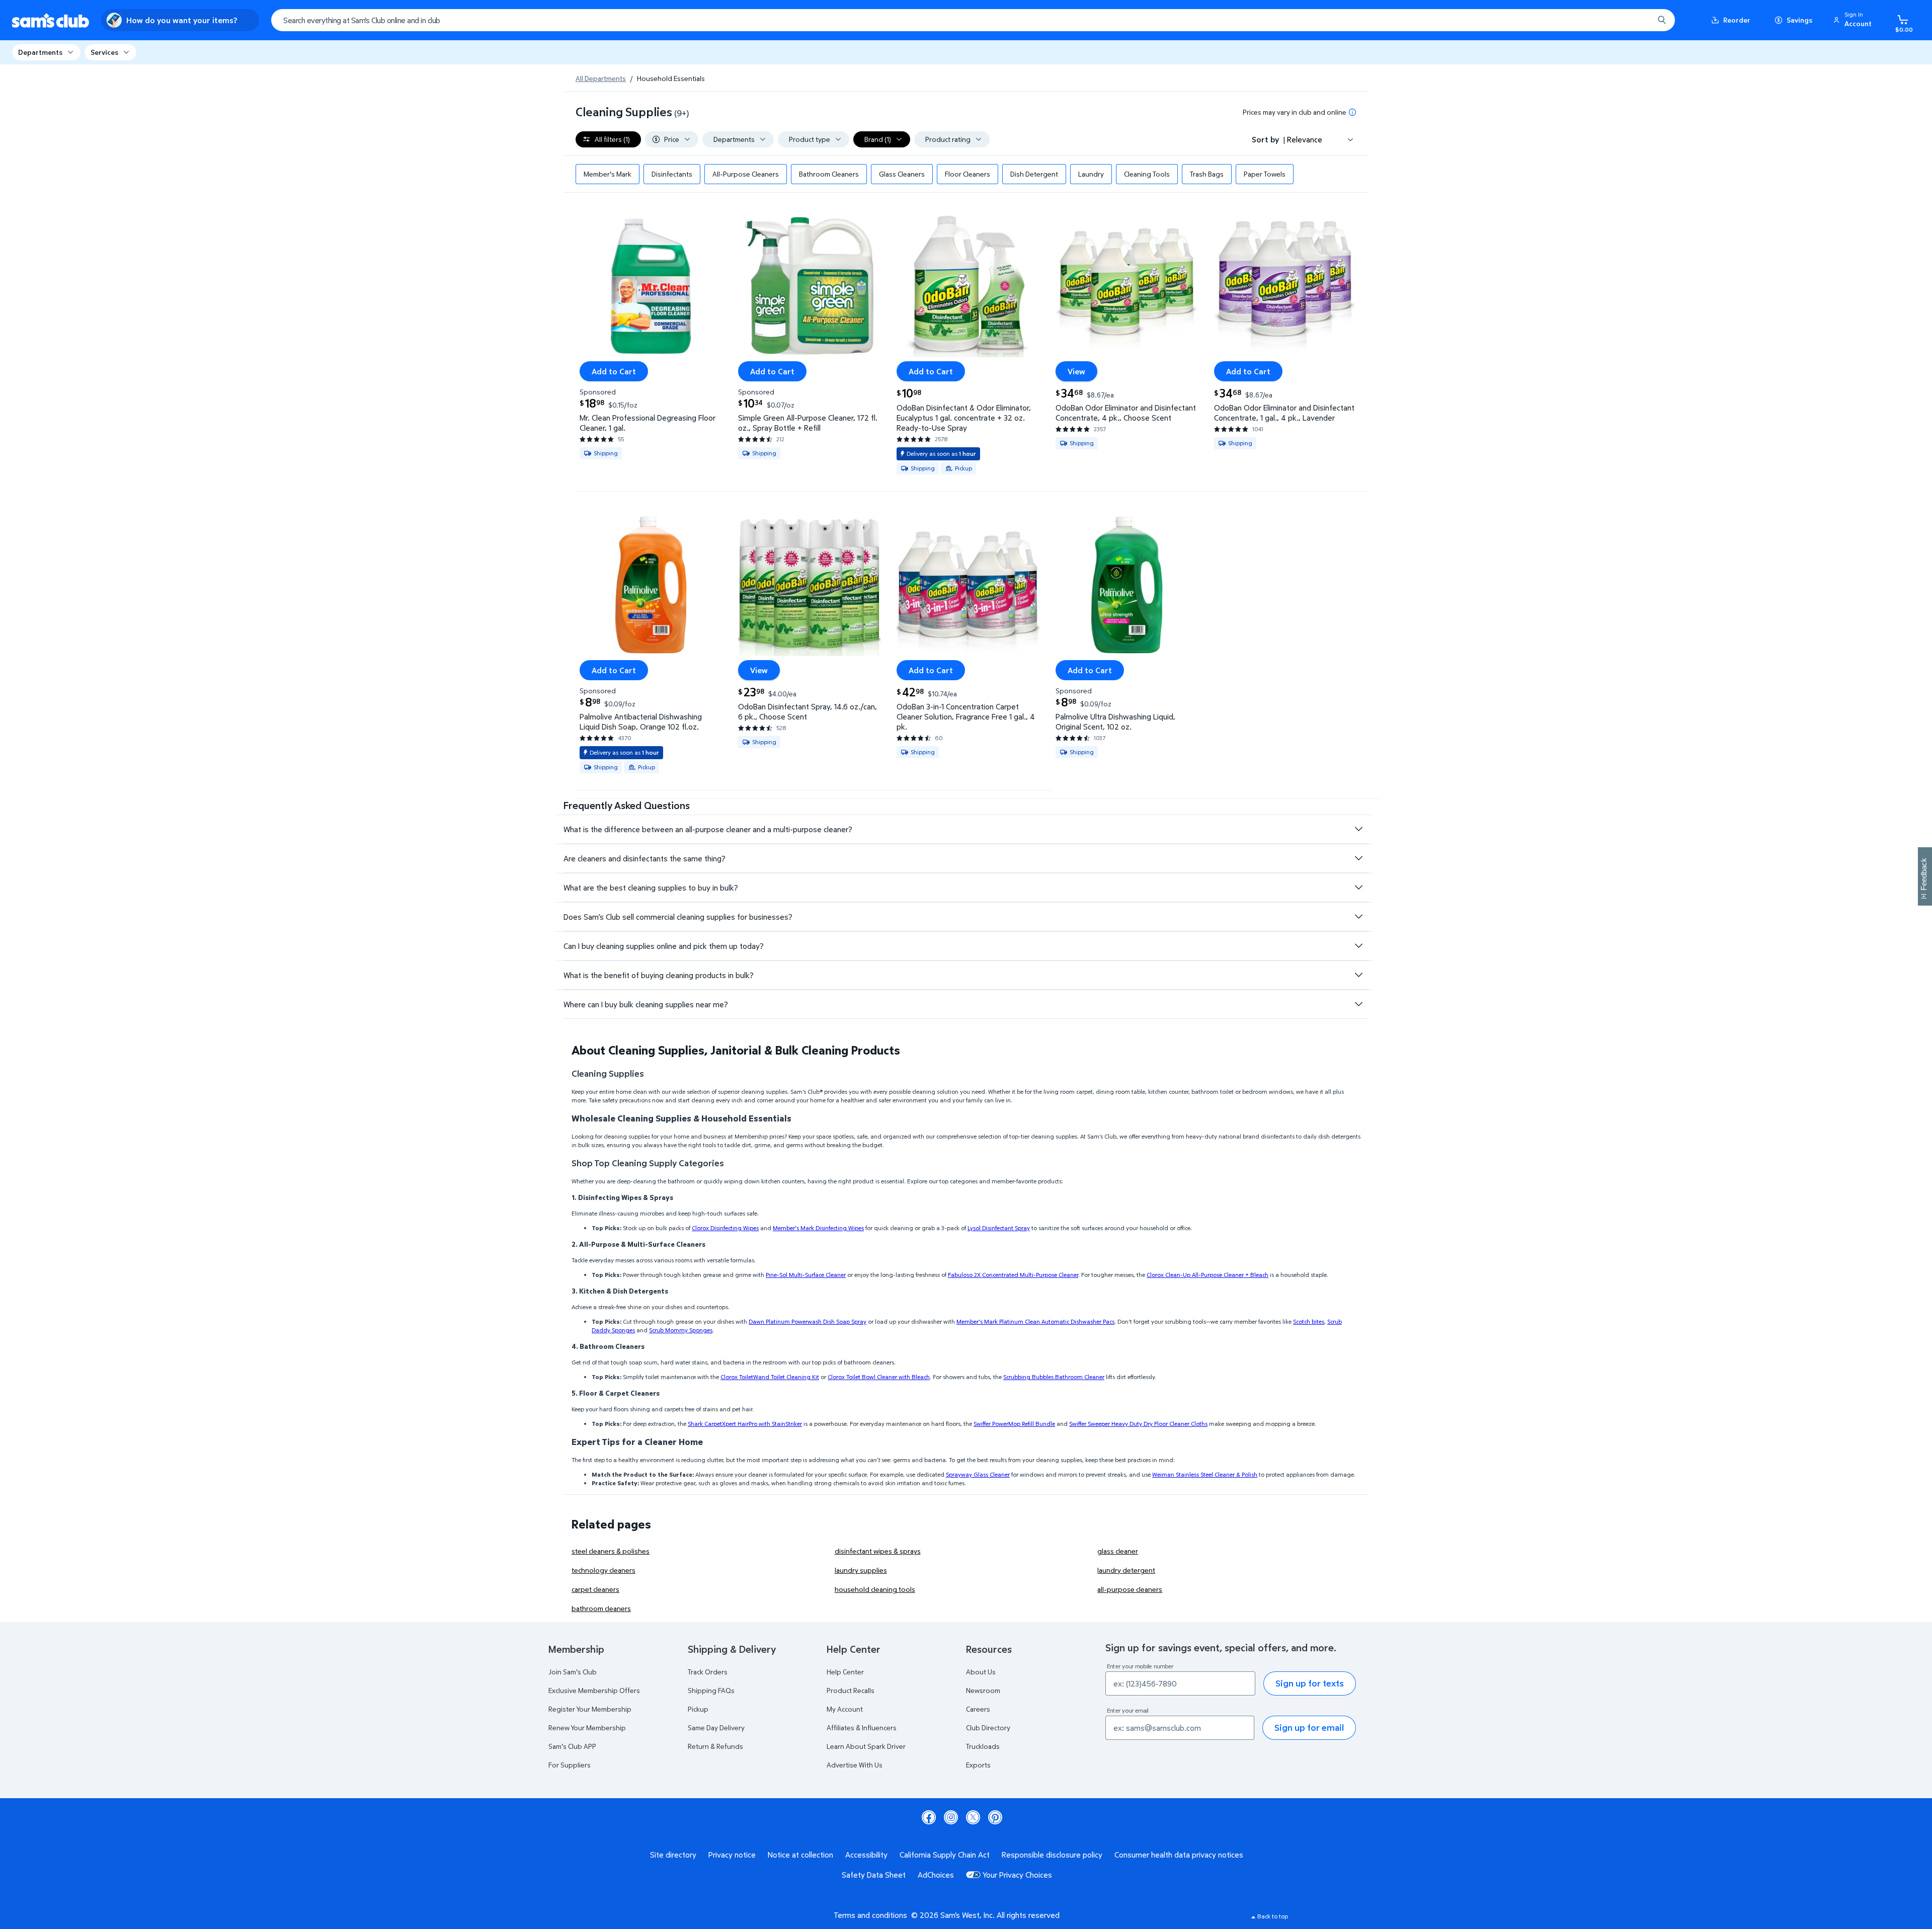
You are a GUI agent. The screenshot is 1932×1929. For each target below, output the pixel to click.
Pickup (698, 1709)
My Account (845, 1709)
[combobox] (973, 20)
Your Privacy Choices (1017, 1875)
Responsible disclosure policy (1052, 1855)
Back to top (1273, 1916)
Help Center (845, 1672)
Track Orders (708, 1672)
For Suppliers (570, 1765)
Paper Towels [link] (1265, 174)
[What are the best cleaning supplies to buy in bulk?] (1358, 888)
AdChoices (936, 1875)
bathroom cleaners (601, 1608)
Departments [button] (40, 52)
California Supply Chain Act (945, 1855)
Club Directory (988, 1727)
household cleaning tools (875, 1589)
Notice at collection (800, 1855)
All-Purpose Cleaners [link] (746, 174)
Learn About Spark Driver (866, 1746)
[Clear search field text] (1639, 20)
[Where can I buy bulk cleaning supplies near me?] (1358, 1004)
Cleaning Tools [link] (1147, 174)
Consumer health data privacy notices (1179, 1855)
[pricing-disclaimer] (1352, 112)
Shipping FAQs (711, 1690)
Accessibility (866, 1855)
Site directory (673, 1855)
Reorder (1737, 20)
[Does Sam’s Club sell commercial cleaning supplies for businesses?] (1358, 917)
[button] (1854, 20)
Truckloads (983, 1746)
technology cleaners (603, 1570)
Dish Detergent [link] (1034, 174)
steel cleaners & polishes (611, 1551)
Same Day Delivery (716, 1727)
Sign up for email (1309, 1727)
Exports (978, 1765)
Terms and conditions (870, 1915)
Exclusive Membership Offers (594, 1690)
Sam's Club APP (572, 1746)
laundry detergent (1126, 1570)
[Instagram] (951, 1817)
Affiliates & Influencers (862, 1727)
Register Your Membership (590, 1709)
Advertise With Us (855, 1765)
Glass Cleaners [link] (902, 174)
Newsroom (983, 1690)
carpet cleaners (595, 1589)
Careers (978, 1709)
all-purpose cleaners (1130, 1589)
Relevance (1305, 139)
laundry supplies (861, 1570)
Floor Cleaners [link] (968, 174)
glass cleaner (1118, 1551)
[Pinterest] (995, 1817)
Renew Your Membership (587, 1727)
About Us (981, 1672)
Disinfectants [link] (672, 174)
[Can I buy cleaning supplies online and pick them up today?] (1358, 946)
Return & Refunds (715, 1746)
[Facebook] (929, 1817)
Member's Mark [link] (608, 174)
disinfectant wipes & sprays (878, 1551)
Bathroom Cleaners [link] (829, 174)
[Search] (1662, 20)
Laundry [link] (1091, 174)
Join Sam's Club (573, 1672)
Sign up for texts (1310, 1683)
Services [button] (104, 52)
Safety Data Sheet (874, 1875)
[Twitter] (973, 1817)
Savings (1799, 20)
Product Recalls (851, 1690)
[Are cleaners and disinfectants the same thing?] (1358, 858)
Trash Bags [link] (1207, 174)
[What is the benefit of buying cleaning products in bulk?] (1358, 975)
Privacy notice (732, 1855)
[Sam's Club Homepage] (51, 20)
